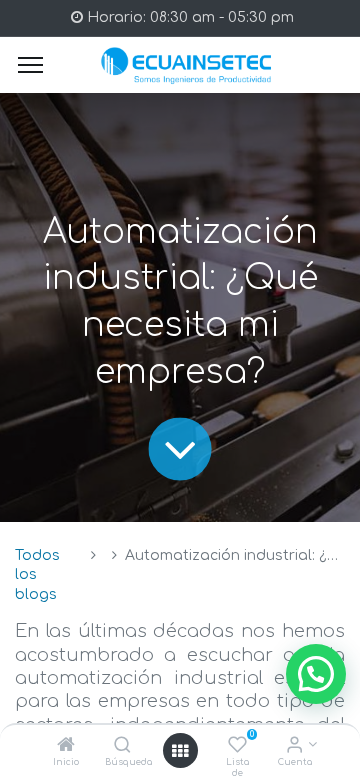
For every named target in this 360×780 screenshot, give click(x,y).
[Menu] (30, 65)
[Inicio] (66, 746)
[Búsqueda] (122, 746)
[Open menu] (180, 751)
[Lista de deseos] (237, 746)
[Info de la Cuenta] (294, 746)
